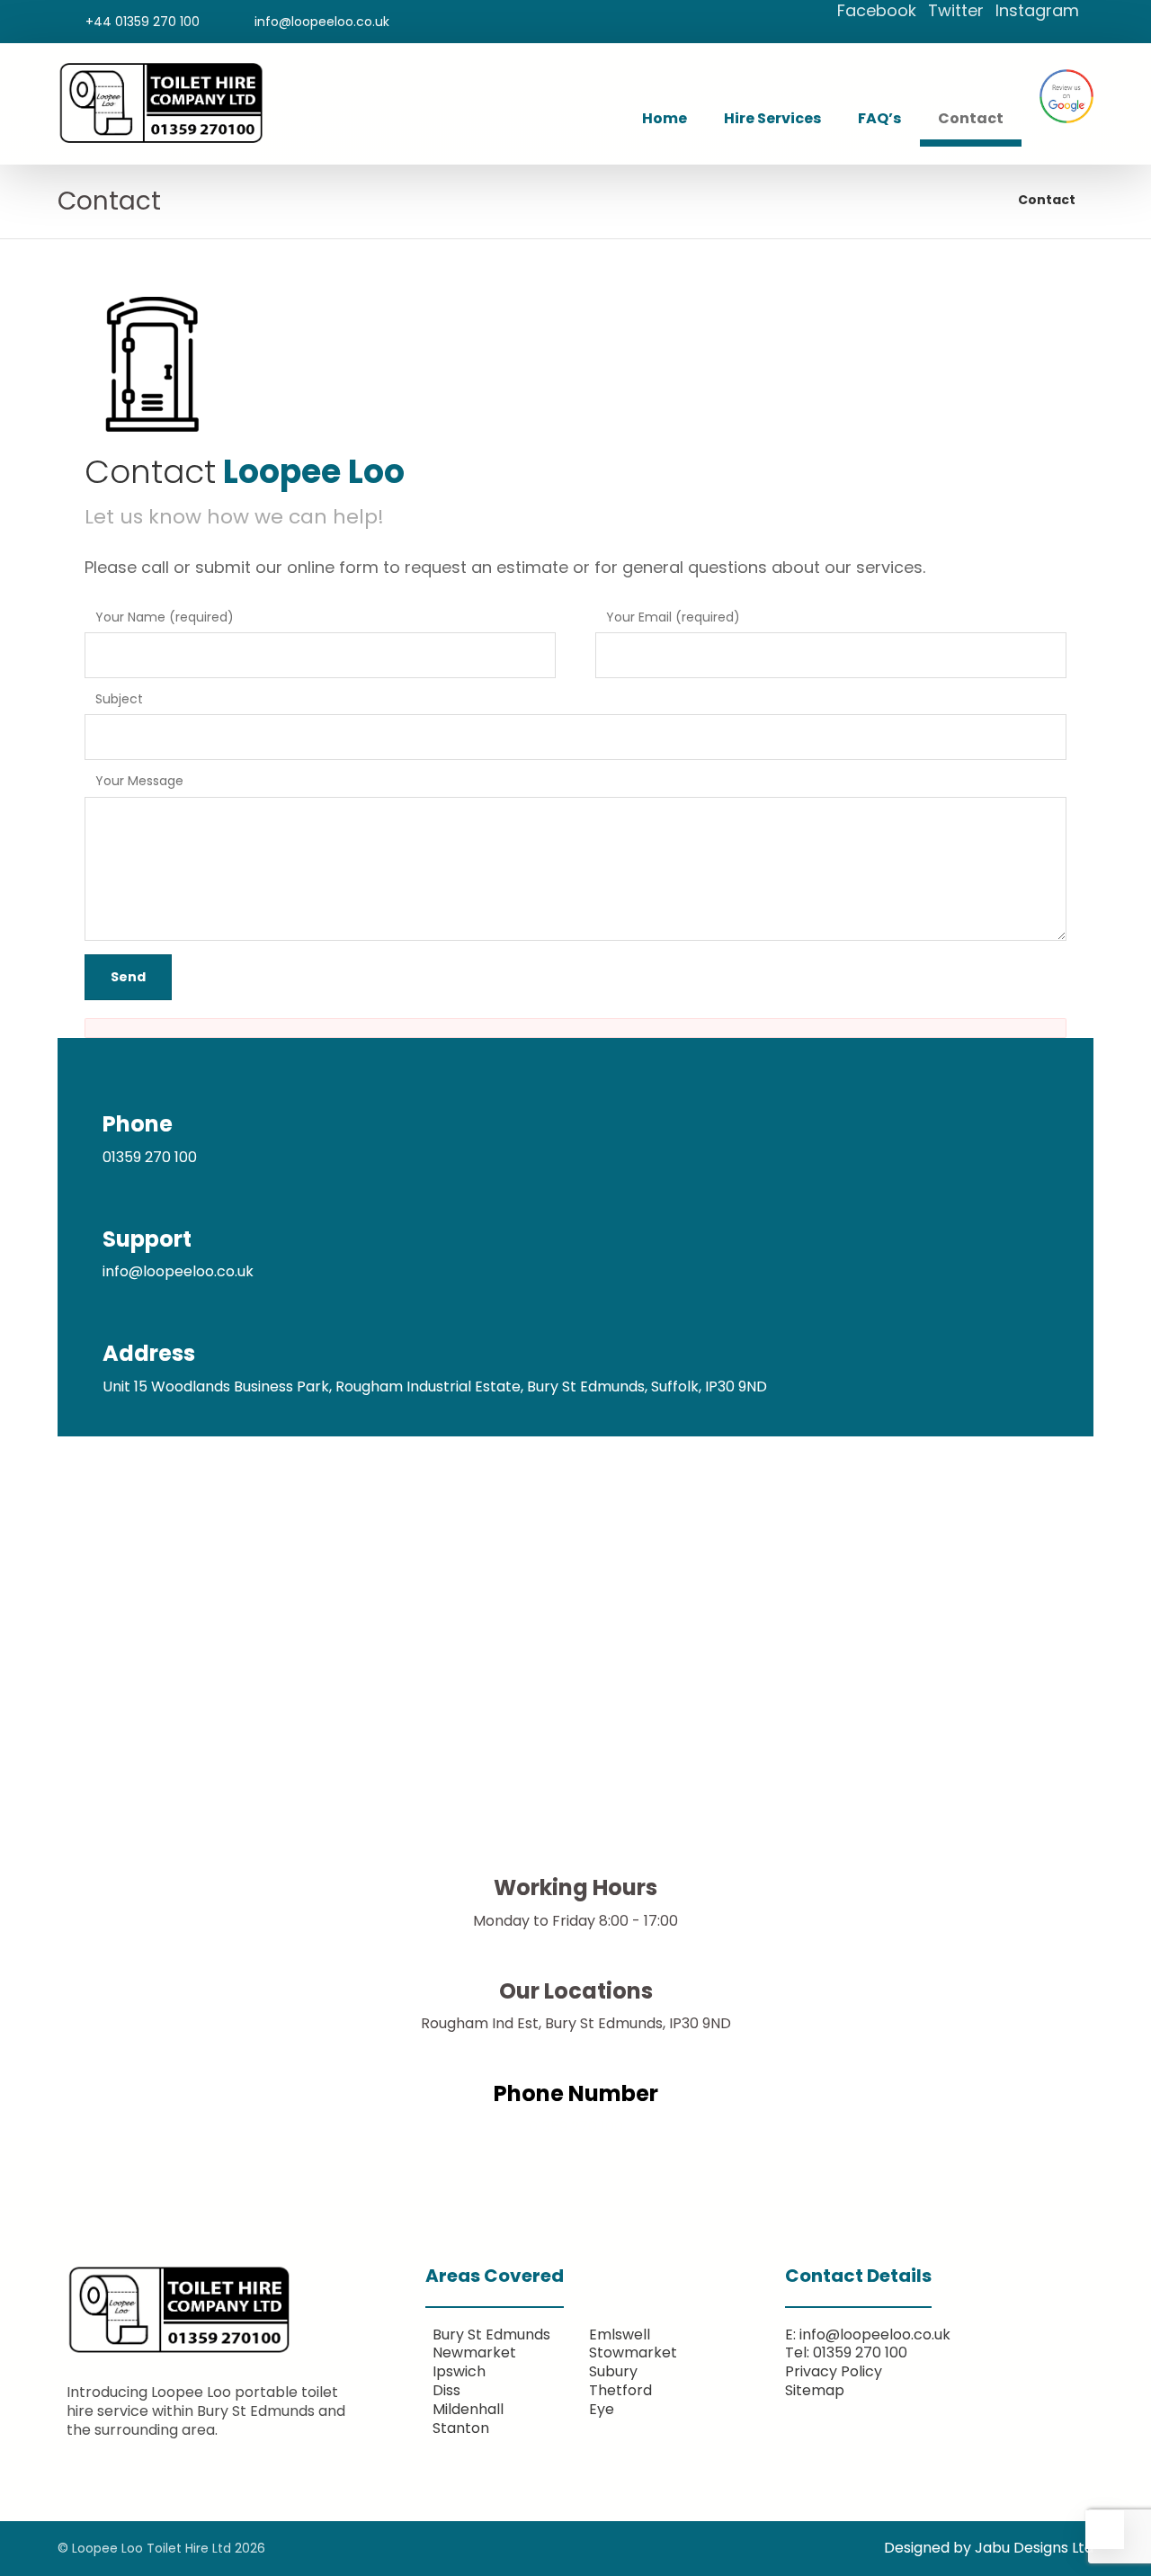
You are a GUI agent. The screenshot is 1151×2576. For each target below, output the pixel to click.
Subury (613, 2371)
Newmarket (474, 2352)
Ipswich (459, 2371)
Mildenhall (468, 2409)
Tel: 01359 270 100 (846, 2352)
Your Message (139, 781)
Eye (602, 2409)
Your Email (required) (673, 617)
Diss (446, 2390)
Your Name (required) (165, 617)
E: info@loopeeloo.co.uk (868, 2334)
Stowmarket (633, 2352)
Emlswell (620, 2334)
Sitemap (815, 2390)
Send (128, 977)
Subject (119, 699)
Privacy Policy (834, 2371)
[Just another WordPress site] (161, 103)
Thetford (620, 2390)
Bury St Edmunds (491, 2334)
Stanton (461, 2428)
